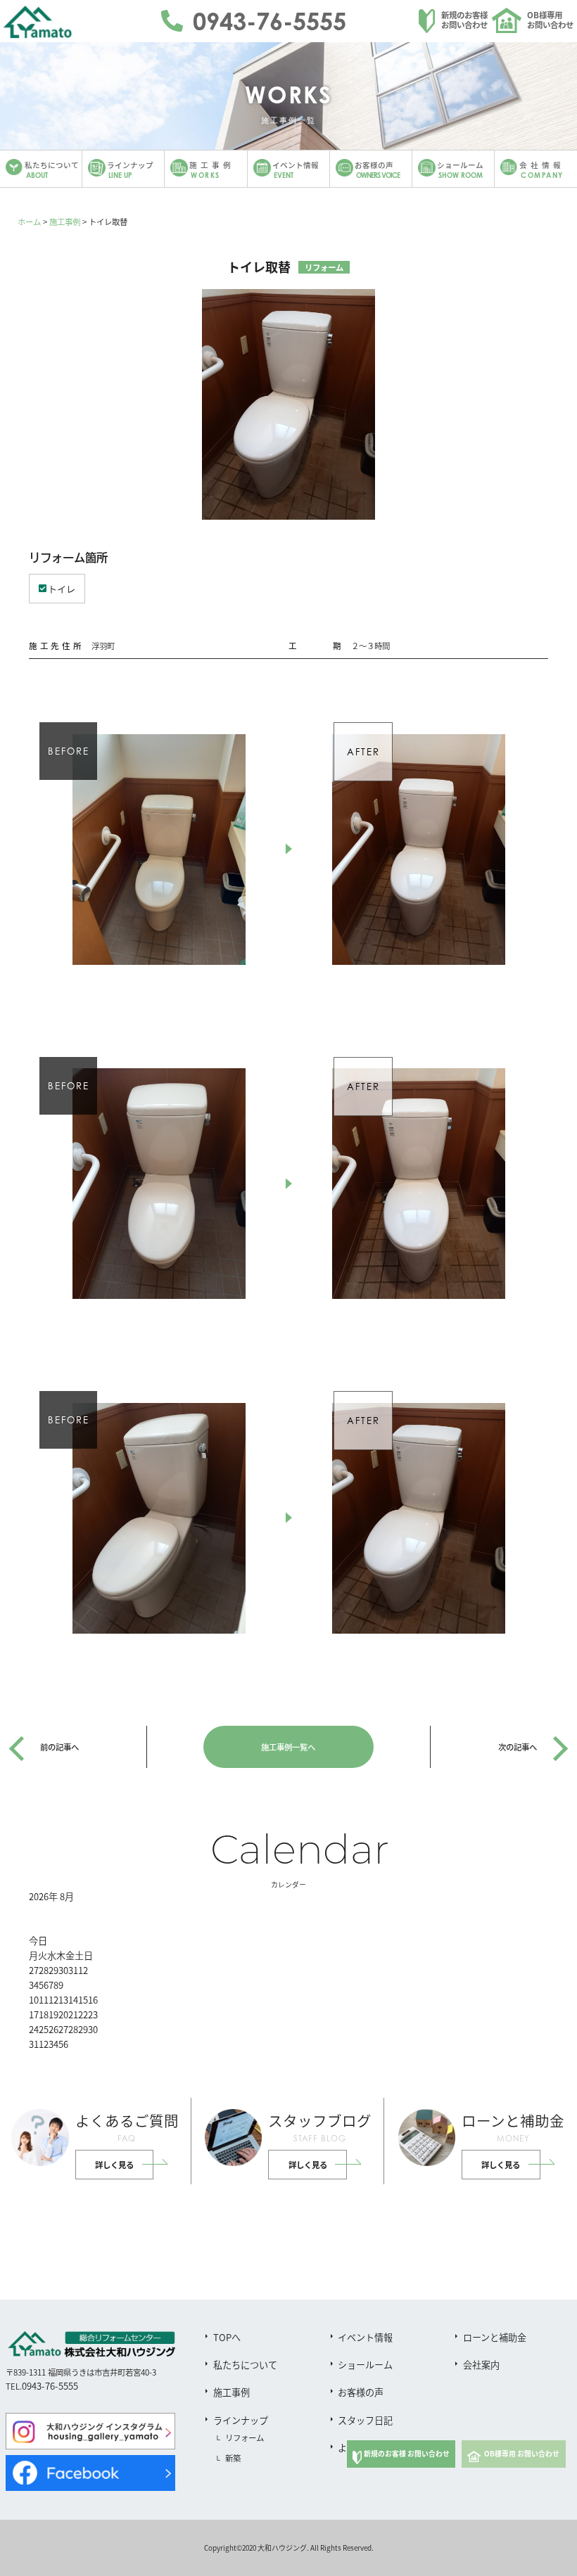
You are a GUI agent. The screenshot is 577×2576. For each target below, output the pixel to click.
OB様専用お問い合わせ (550, 20)
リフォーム (245, 2437)
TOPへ (227, 2337)
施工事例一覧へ (288, 1747)
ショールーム (365, 2365)
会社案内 (481, 2365)
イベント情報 (365, 2337)
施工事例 (65, 222)
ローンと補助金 (495, 2337)
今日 (38, 1941)
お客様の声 (361, 2392)
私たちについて (245, 2365)
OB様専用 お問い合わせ (522, 2454)
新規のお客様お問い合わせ (464, 20)
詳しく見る (114, 2165)
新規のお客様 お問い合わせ (407, 2454)
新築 (233, 2458)
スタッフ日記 (365, 2420)
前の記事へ (59, 1747)
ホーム (29, 222)
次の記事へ (518, 1747)
